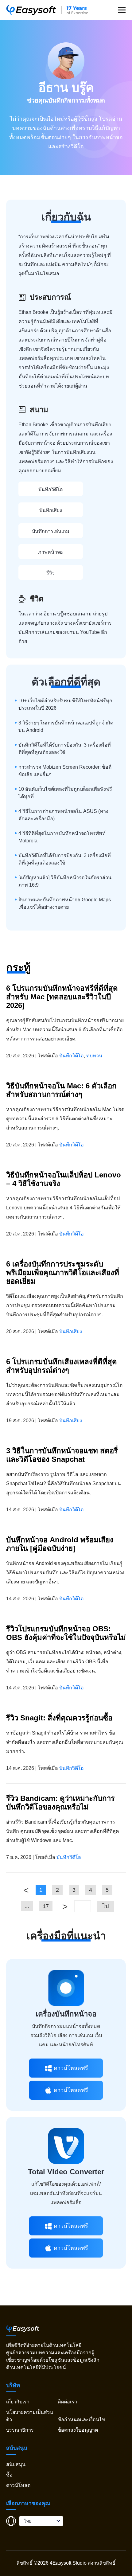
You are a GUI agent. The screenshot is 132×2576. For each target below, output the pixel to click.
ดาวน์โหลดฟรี (71, 2068)
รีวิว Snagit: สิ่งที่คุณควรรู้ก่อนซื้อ (59, 1718)
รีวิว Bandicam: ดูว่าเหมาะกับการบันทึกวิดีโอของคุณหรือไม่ (60, 1803)
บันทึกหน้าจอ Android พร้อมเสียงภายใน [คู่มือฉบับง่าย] (60, 1544)
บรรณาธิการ (20, 2430)
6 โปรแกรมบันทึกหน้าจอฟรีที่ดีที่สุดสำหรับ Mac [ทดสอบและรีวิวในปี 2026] (62, 997)
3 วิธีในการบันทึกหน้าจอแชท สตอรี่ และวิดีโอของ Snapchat (62, 1455)
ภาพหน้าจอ (50, 552)
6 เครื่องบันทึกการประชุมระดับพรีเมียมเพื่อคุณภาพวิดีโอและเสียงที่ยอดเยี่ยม (63, 1272)
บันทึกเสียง (51, 510)
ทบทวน (94, 1056)
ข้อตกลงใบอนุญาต (78, 2430)
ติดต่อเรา (67, 2402)
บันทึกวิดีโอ (51, 489)
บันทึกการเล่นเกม (51, 531)
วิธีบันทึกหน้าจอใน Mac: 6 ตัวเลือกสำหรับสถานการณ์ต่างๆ (61, 1090)
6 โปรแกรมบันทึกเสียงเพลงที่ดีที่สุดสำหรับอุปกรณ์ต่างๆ (62, 1366)
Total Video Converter (66, 2172)
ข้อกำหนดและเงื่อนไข (81, 2420)
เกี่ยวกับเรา (18, 2402)
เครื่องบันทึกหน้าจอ (66, 2014)
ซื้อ (9, 2475)
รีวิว (50, 573)
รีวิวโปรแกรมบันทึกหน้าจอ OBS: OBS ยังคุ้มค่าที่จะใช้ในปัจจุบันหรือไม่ (66, 1633)
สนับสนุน (16, 2464)
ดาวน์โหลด (18, 2485)
